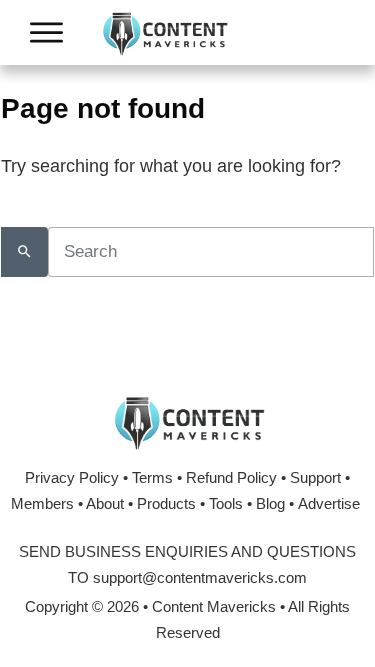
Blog (270, 503)
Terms (152, 477)
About (105, 503)
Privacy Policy (72, 477)
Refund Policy (231, 477)
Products (166, 503)
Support (315, 477)
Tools (226, 503)
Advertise (329, 503)
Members (42, 503)
